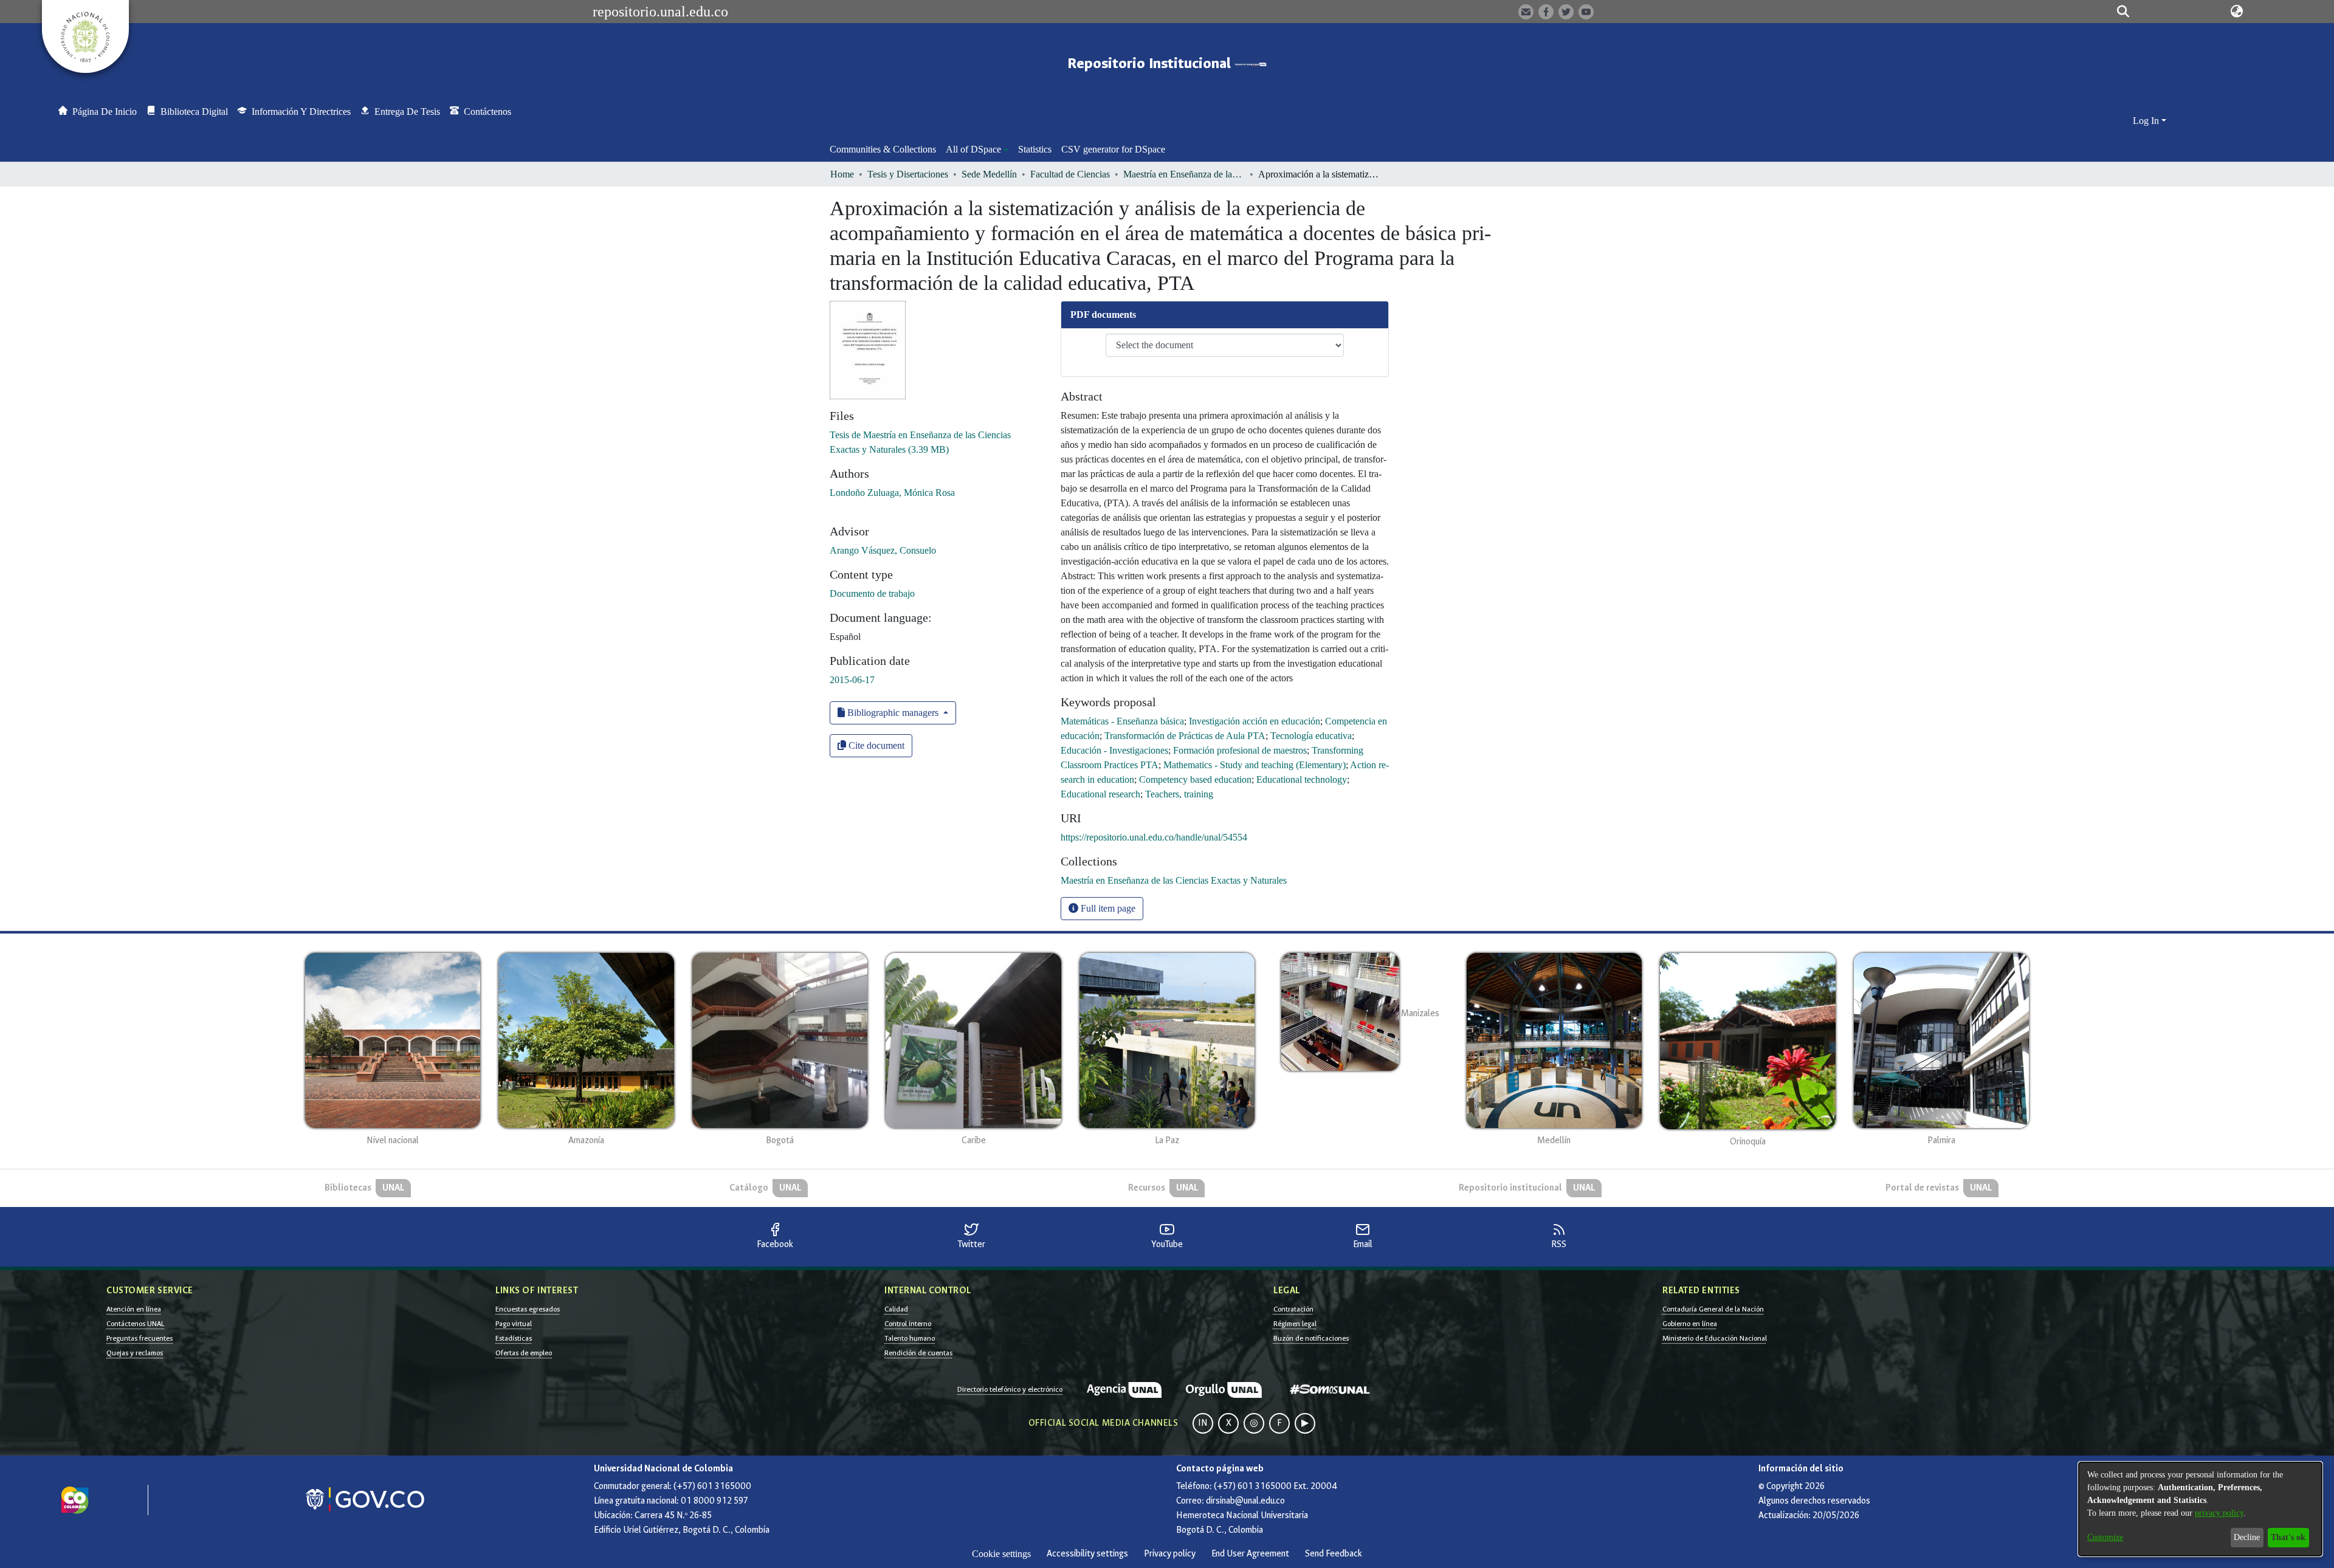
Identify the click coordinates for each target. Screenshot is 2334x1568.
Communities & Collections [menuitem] (883, 149)
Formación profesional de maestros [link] (1240, 750)
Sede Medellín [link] (989, 174)
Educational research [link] (1100, 794)
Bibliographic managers (893, 713)
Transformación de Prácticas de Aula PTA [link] (1185, 736)
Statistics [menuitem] (1035, 149)
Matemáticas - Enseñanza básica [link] (1122, 721)
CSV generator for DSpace (1113, 149)
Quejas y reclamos (135, 1353)
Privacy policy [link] (1170, 1554)
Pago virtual (514, 1324)
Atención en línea (134, 1309)
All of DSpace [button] (973, 149)
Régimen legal (1295, 1324)
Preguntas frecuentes (139, 1338)
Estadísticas (514, 1338)
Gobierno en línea (1690, 1324)
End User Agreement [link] (1250, 1554)
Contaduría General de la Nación (1713, 1309)
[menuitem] (977, 150)
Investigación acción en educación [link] (1255, 721)
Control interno (908, 1324)
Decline (2247, 1537)
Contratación (1293, 1309)
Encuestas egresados (528, 1309)
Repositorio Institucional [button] (1151, 64)
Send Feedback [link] (1334, 1554)
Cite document (875, 745)
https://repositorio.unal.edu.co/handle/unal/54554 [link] (1154, 837)
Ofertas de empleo (524, 1353)
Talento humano (910, 1338)
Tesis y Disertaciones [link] (908, 174)
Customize (2105, 1537)
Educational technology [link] (1302, 779)
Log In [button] (2147, 121)
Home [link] (842, 174)
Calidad (896, 1309)
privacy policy (2219, 1513)
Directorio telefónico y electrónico (1010, 1389)
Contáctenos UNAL (135, 1324)
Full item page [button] (1107, 908)
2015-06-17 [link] (852, 680)
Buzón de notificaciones (1311, 1338)
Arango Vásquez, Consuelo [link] (883, 550)
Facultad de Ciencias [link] (1070, 174)
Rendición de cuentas (918, 1353)
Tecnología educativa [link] (1311, 736)
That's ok (2288, 1537)
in (1203, 1423)
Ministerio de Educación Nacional (1715, 1338)
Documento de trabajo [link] (872, 593)
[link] (1174, 880)
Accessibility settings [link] (1087, 1554)
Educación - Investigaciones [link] (1114, 750)
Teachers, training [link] (1179, 794)
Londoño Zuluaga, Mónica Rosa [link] (892, 493)
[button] (2123, 12)
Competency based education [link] (1195, 779)
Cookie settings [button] (1001, 1554)
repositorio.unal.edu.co (660, 12)
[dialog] (2200, 1509)
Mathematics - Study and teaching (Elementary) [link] (1255, 765)
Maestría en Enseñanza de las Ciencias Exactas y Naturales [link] (1184, 174)
